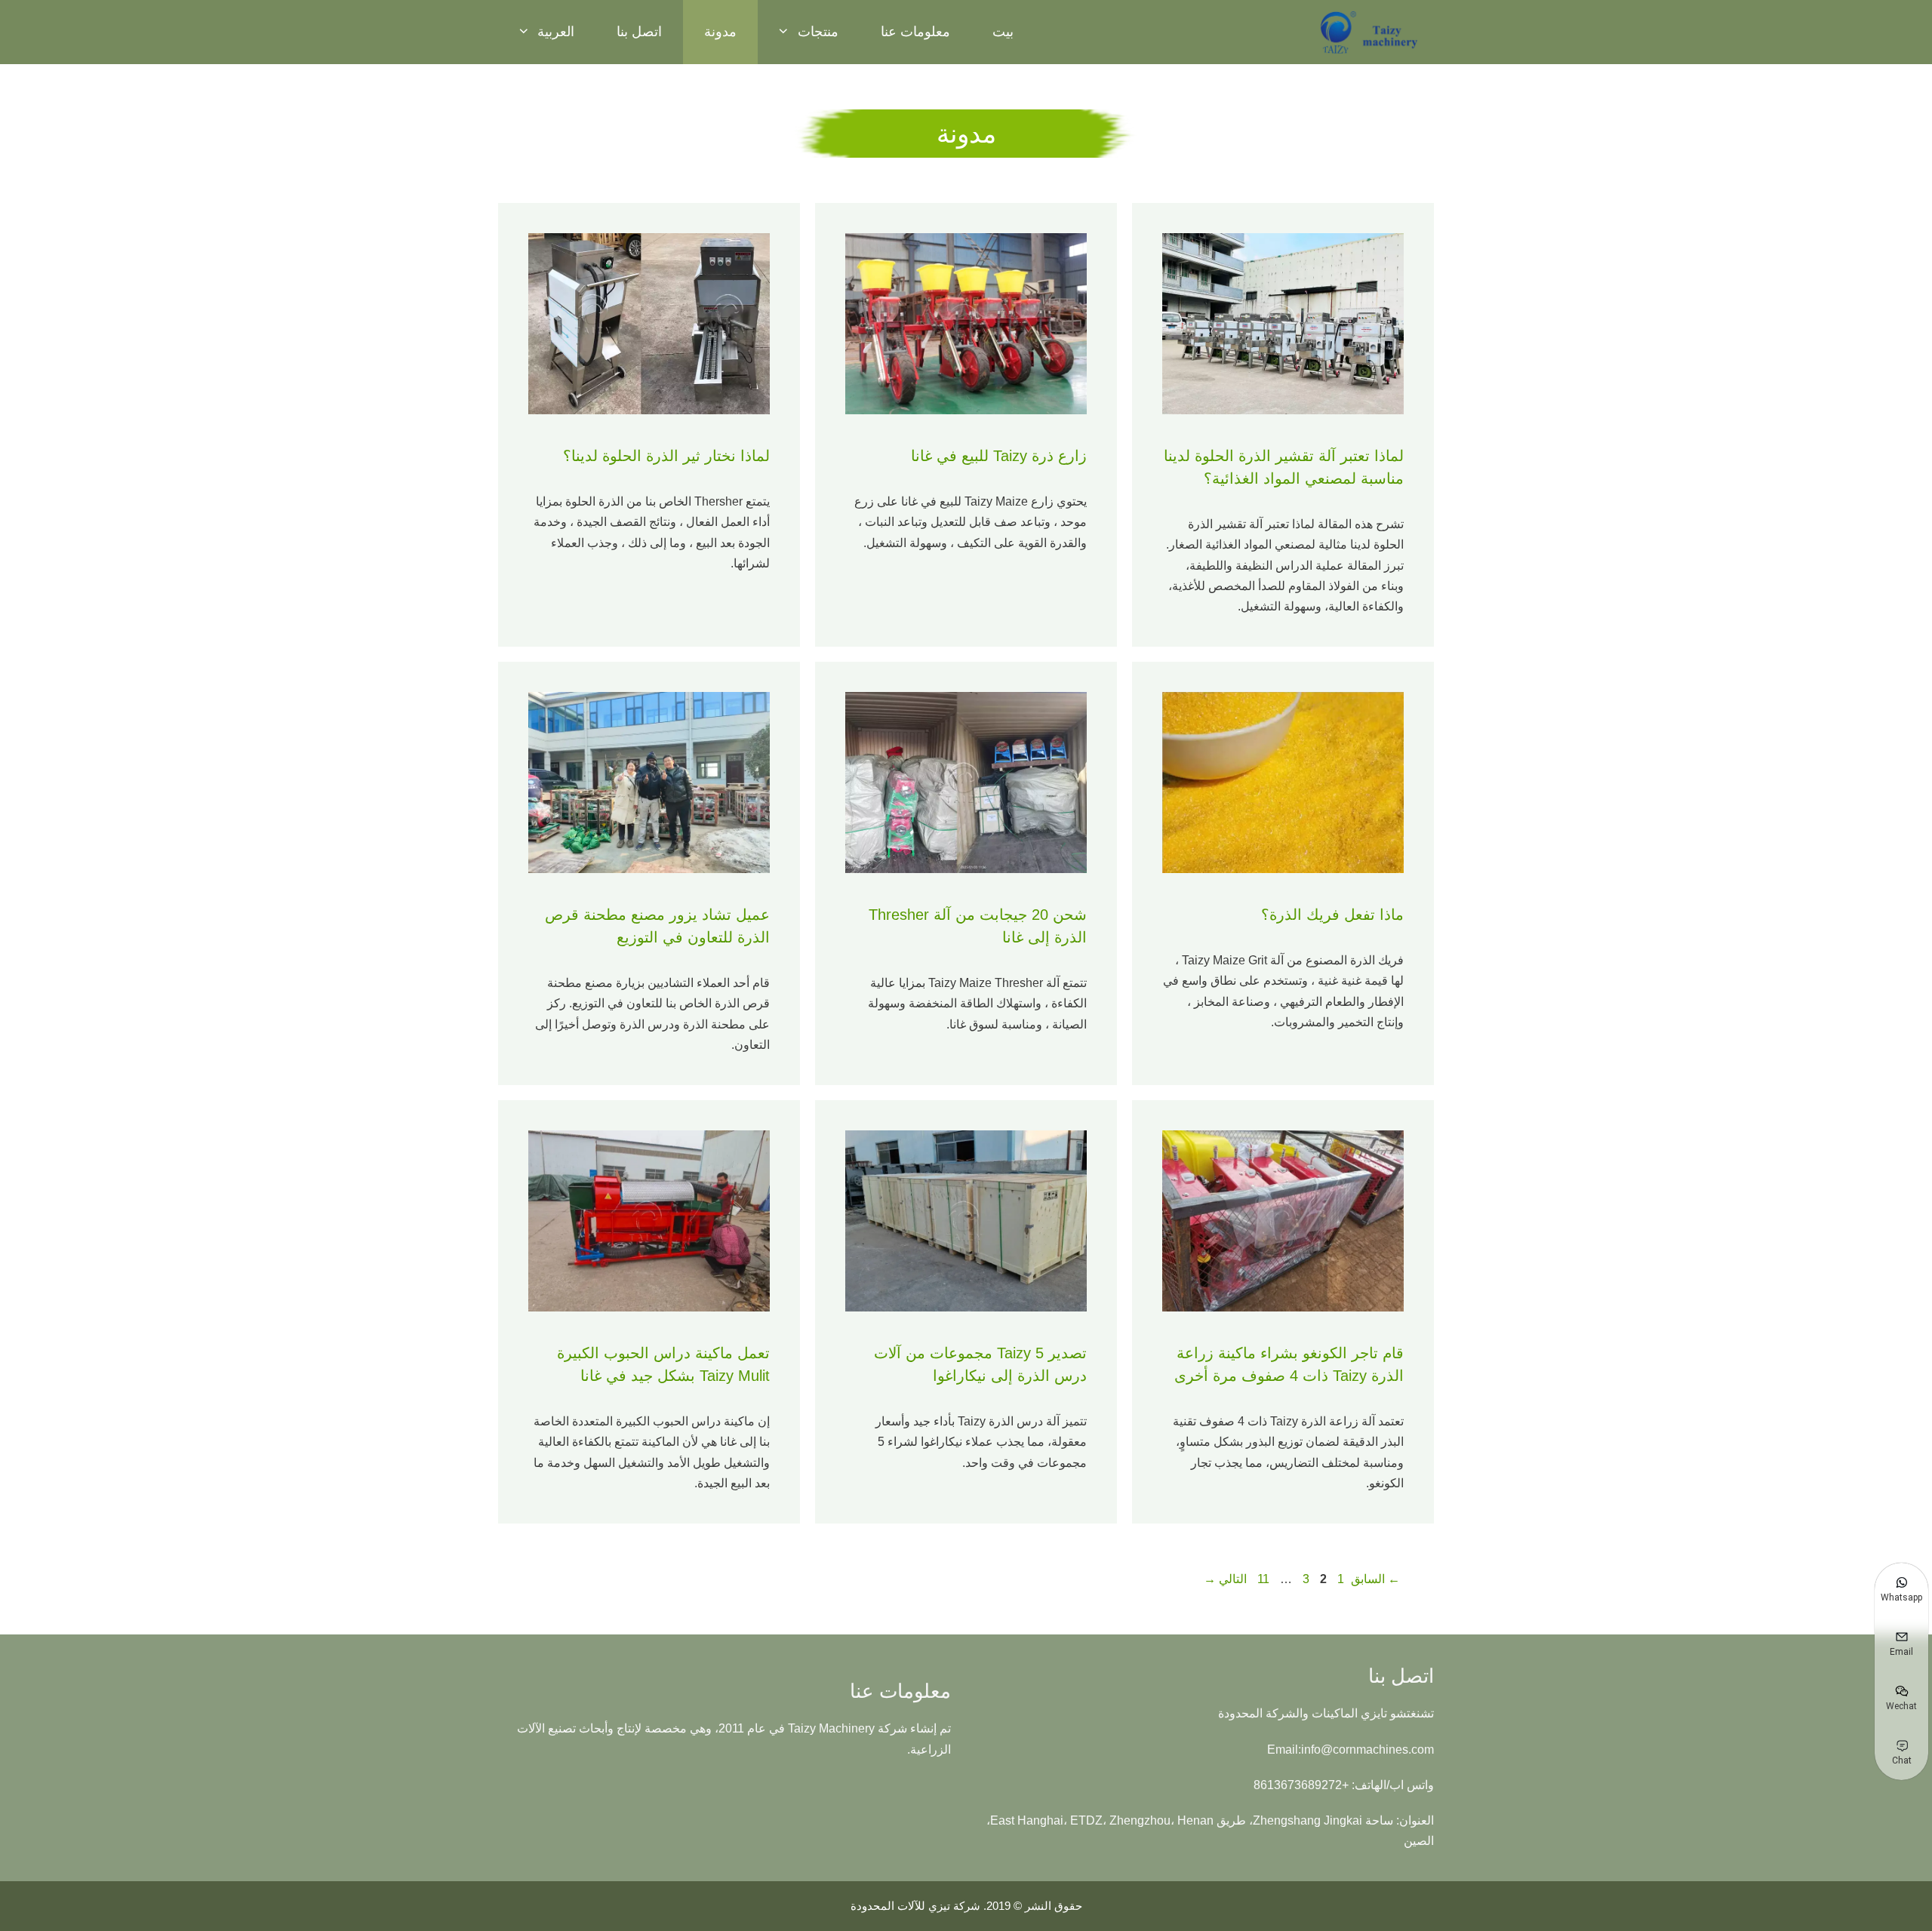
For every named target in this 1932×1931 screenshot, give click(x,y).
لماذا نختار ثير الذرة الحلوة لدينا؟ (666, 456)
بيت (1003, 32)
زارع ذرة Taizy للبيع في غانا (999, 456)
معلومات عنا (915, 32)
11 (1262, 1579)
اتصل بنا (639, 32)
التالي (1225, 1579)
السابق (1375, 1579)
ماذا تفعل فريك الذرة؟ (1332, 915)
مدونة (720, 32)
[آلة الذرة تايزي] (1370, 32)
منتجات (818, 32)
